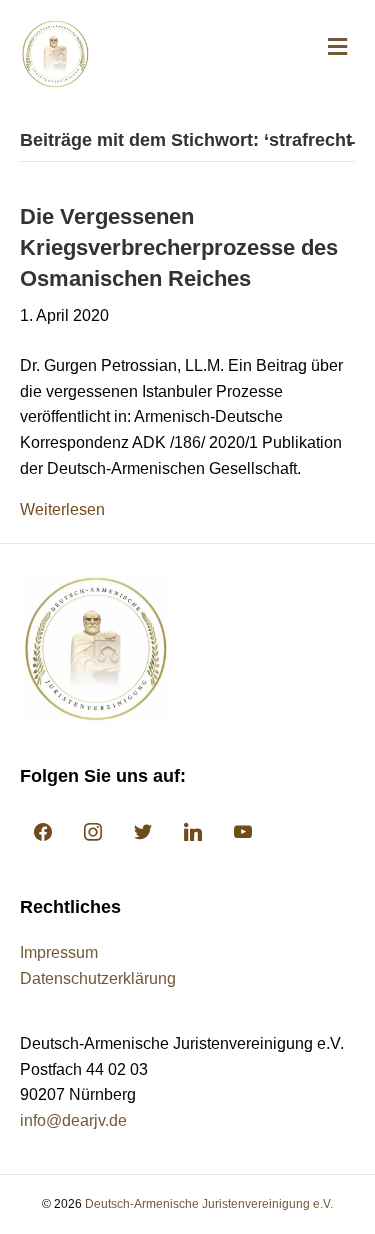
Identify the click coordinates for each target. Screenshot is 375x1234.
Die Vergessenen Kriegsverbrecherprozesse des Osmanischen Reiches (179, 247)
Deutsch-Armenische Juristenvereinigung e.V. (209, 1204)
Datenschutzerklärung (98, 978)
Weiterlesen (62, 509)
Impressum (59, 952)
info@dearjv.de (73, 1120)
